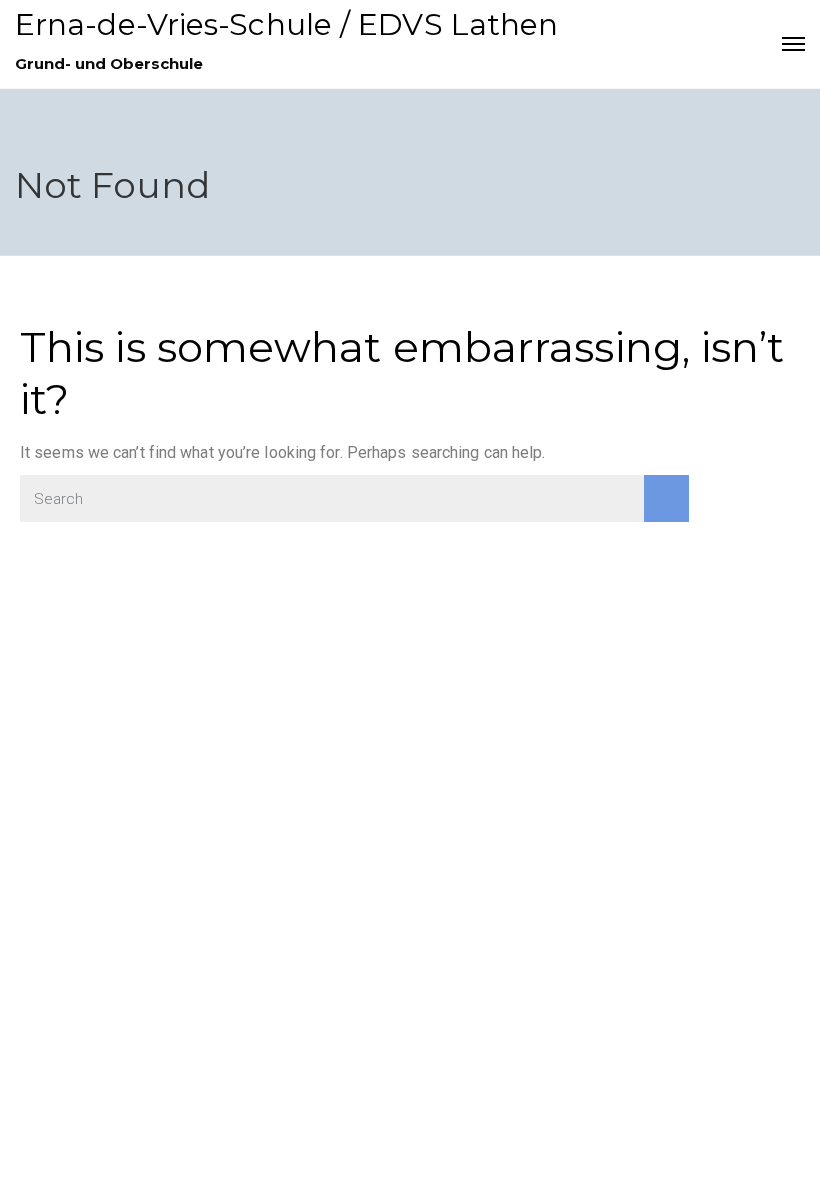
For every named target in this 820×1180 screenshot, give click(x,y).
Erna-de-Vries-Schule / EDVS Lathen (286, 24)
